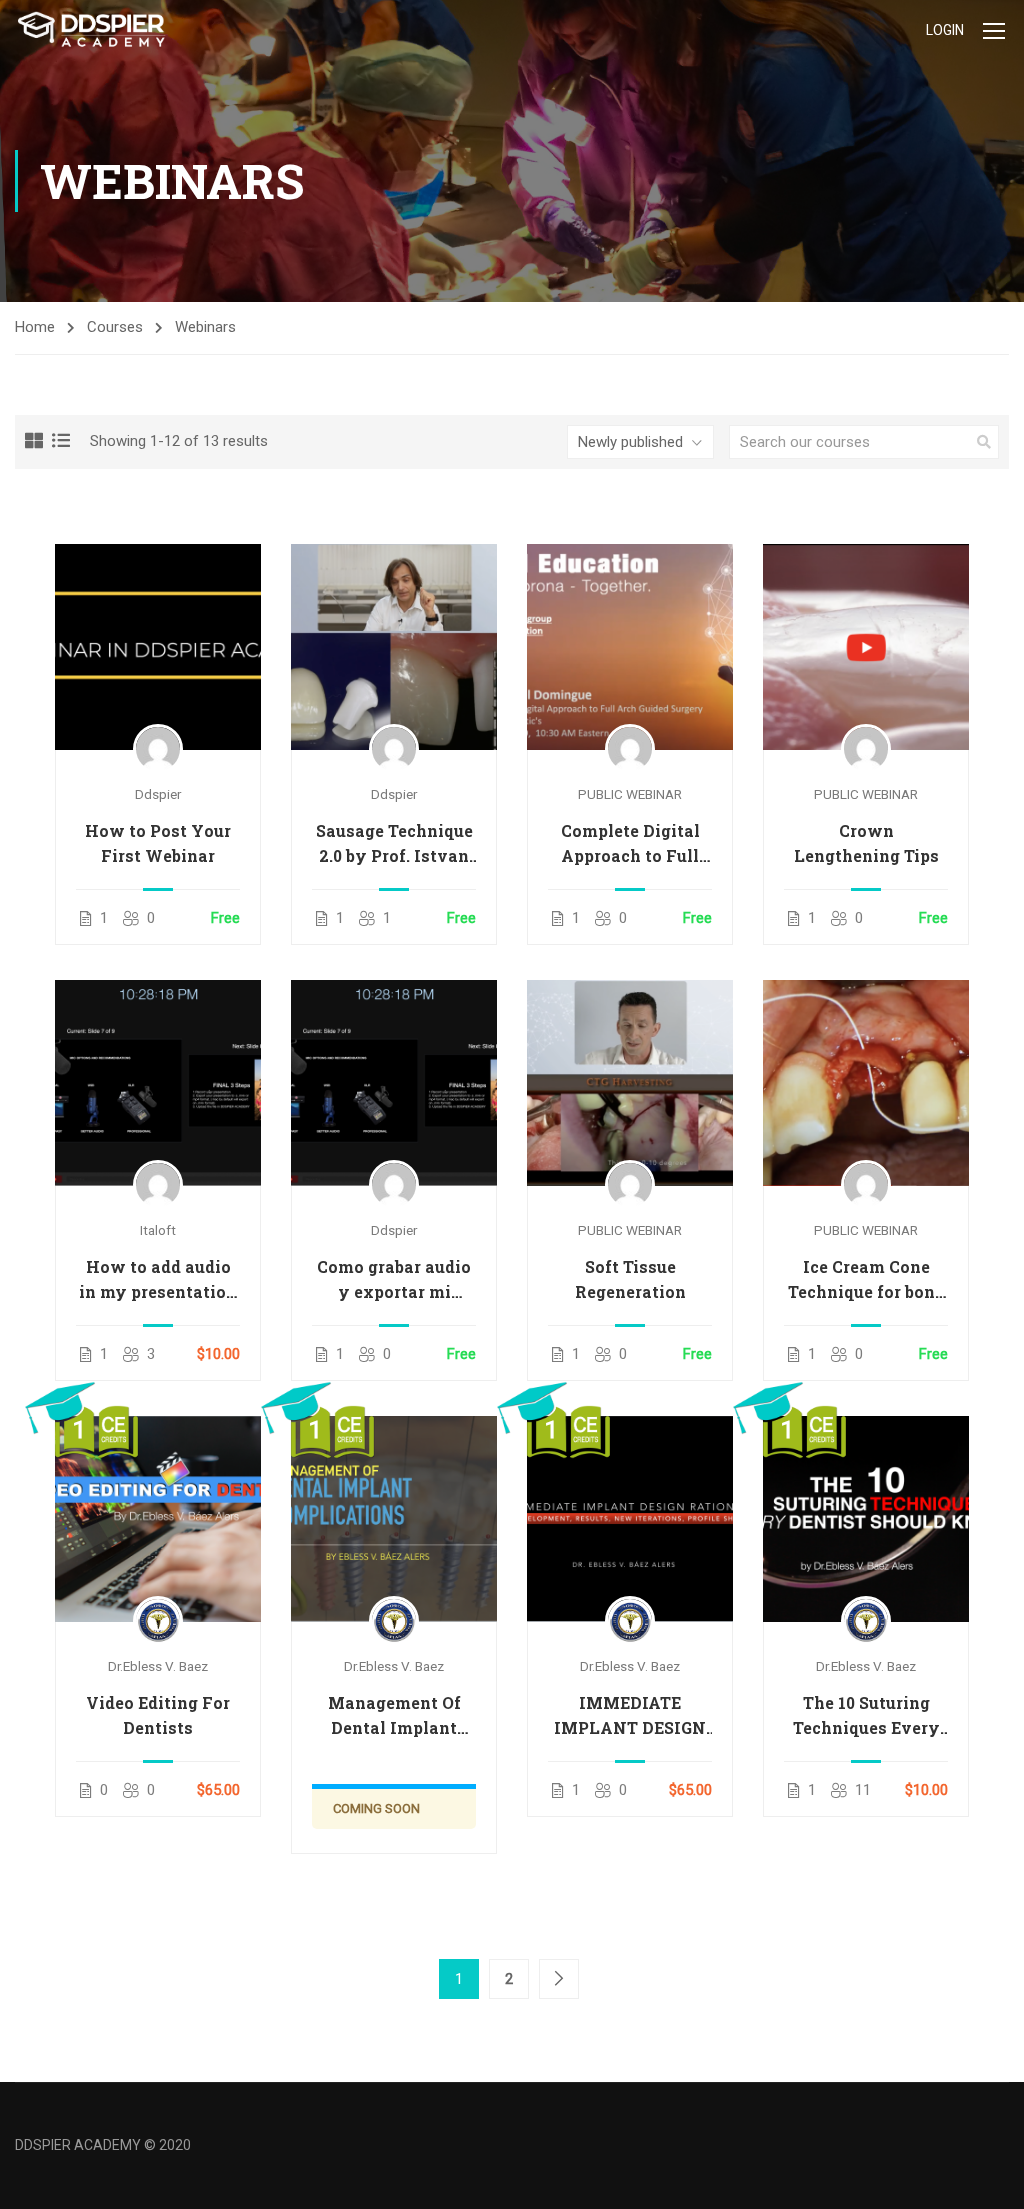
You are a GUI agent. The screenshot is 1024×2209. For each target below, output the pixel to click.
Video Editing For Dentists (158, 1715)
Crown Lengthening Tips (866, 843)
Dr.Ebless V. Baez (158, 1666)
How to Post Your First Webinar (158, 843)
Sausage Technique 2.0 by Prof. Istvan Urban (394, 844)
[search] (984, 442)
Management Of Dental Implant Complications (394, 1716)
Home (35, 327)
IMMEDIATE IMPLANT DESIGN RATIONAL (630, 1716)
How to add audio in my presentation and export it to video (158, 1280)
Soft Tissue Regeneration (630, 1279)
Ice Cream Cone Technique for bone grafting (866, 1280)
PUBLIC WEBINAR (630, 794)
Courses (115, 327)
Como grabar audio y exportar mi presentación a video (394, 1280)
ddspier (158, 794)
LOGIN (945, 30)
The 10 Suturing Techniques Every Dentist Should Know (866, 1716)
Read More (157, 646)
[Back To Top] (984, 2174)
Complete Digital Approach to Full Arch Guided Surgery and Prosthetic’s (630, 844)
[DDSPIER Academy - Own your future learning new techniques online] (91, 30)
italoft (158, 1230)
